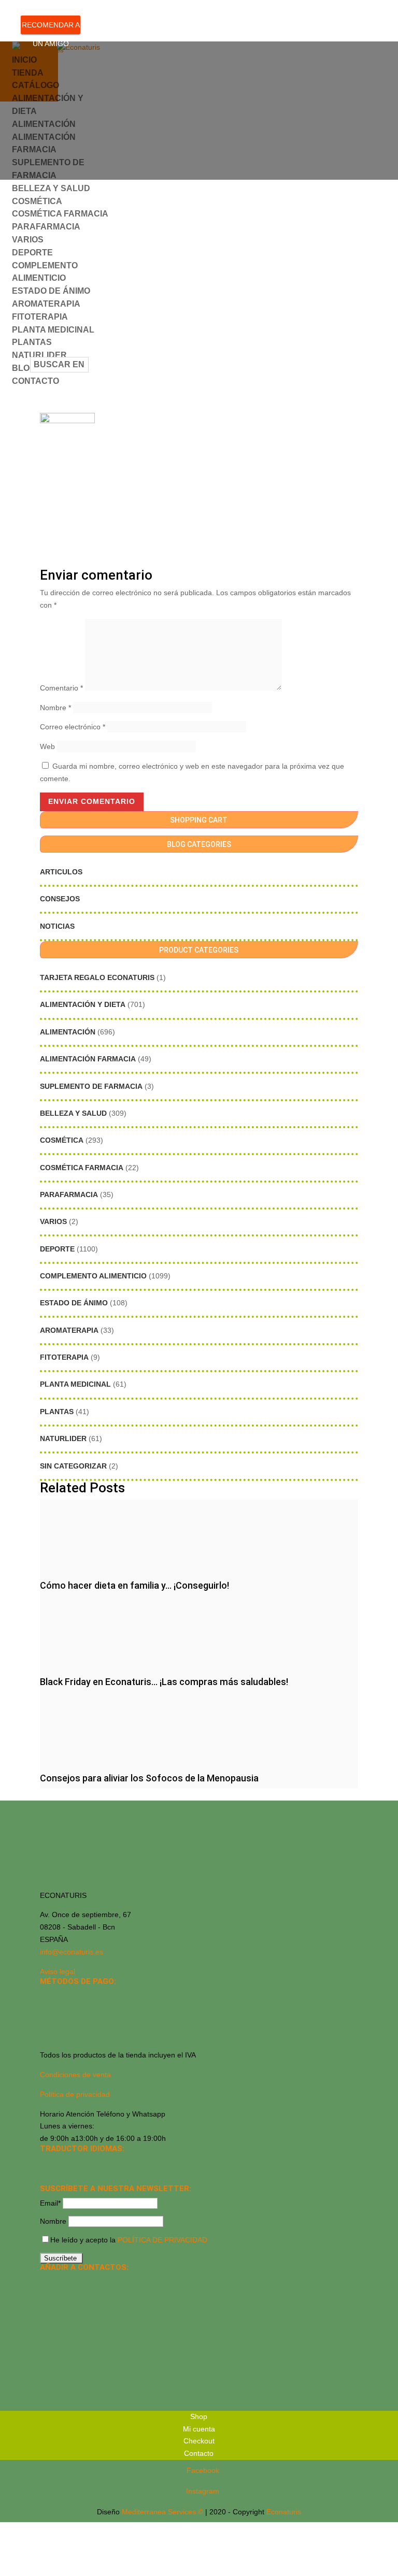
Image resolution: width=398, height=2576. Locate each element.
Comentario (61, 688)
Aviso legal (58, 1971)
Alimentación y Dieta (83, 1004)
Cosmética (37, 201)
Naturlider (63, 1438)
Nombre (55, 708)
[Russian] (113, 2163)
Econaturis (284, 2512)
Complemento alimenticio (93, 1276)
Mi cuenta (199, 2429)
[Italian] (46, 2177)
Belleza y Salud (73, 1113)
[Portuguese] (60, 2177)
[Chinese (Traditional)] (87, 2177)
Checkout (199, 2441)
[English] (60, 2163)
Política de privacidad (75, 2094)
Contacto (35, 381)
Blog (24, 368)
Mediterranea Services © (162, 2512)
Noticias (57, 926)
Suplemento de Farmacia (91, 1086)
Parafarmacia (69, 1195)
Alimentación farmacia (88, 1059)
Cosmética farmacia (82, 1168)
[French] (100, 2163)
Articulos (61, 872)
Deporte (32, 253)
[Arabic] (73, 2177)
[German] (87, 2163)
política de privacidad (162, 2240)
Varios (28, 240)
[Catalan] (73, 2163)
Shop (199, 2416)
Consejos (60, 899)
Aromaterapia (69, 1330)
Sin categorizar (73, 1466)
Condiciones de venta (75, 2075)
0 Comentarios (222, 126)
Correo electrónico (73, 727)
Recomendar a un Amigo (51, 27)
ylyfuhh (176, 126)
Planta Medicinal (75, 1384)
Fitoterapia (64, 1357)
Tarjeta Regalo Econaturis (97, 977)
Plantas (32, 342)
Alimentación (68, 1032)
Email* (50, 2203)
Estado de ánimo (74, 1303)
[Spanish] (46, 2163)
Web (47, 746)
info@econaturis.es (72, 1952)
